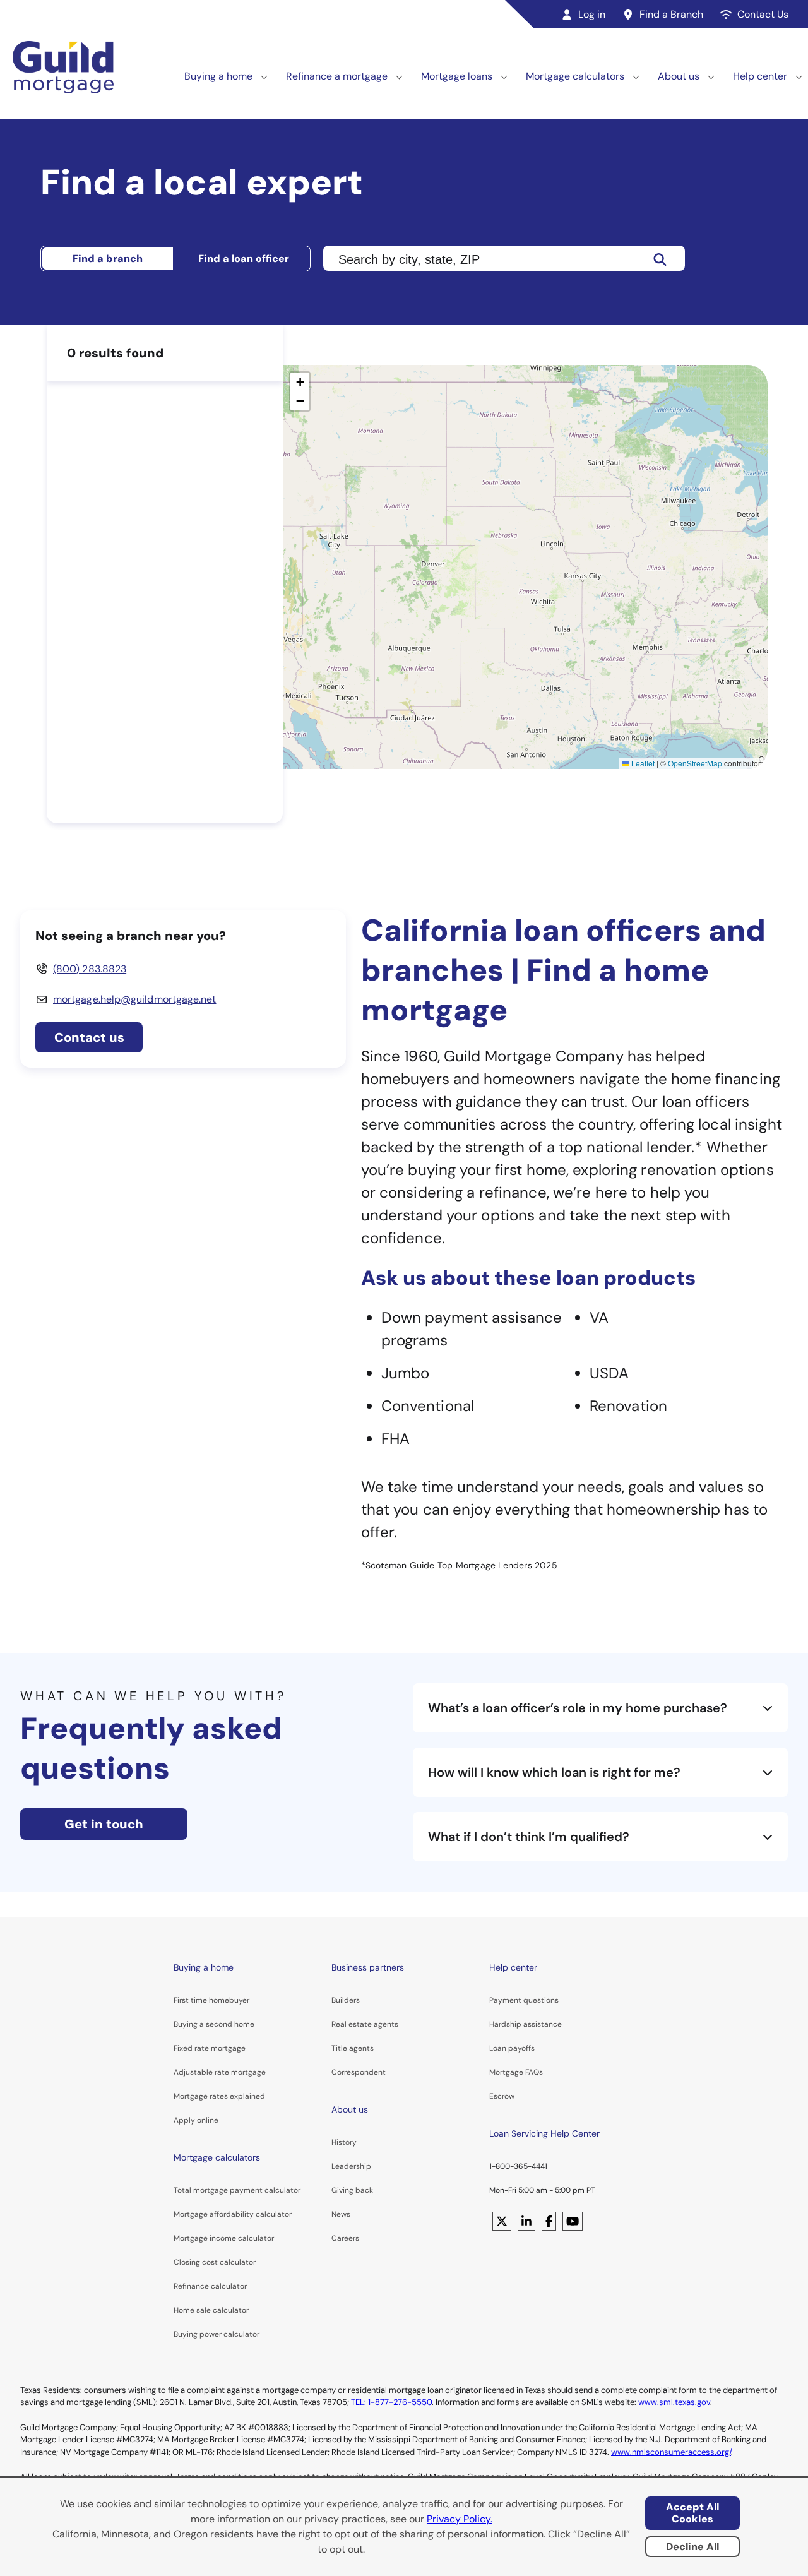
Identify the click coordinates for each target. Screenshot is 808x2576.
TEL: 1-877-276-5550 (391, 2402)
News (341, 2214)
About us (679, 76)
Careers (345, 2238)
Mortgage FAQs (516, 2072)
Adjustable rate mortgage (220, 2072)
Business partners (368, 1967)
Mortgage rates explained (219, 2096)
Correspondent (359, 2072)
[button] (300, 382)
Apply (184, 2120)
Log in (592, 14)
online (208, 2120)
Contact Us (763, 14)
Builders (346, 2000)
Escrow (502, 2096)
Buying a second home (214, 2024)
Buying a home (218, 76)
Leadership (351, 2166)
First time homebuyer (211, 2000)
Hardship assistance (526, 2024)
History (344, 2142)
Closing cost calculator (215, 2262)
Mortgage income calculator (224, 2238)
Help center (760, 76)
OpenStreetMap (695, 763)
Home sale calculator (211, 2310)
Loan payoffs (512, 2048)
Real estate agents (365, 2024)
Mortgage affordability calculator (233, 2214)
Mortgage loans (457, 76)
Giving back (352, 2190)
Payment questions (524, 2000)
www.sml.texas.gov (674, 2402)
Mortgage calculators (575, 76)
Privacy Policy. (460, 2519)
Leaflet (642, 763)
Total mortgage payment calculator (237, 2190)
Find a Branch (671, 14)
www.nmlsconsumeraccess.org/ (671, 2452)
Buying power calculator (217, 2334)
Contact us (89, 1037)
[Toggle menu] (264, 76)
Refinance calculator (210, 2286)
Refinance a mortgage (337, 76)
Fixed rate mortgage (210, 2048)
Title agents (353, 2048)
